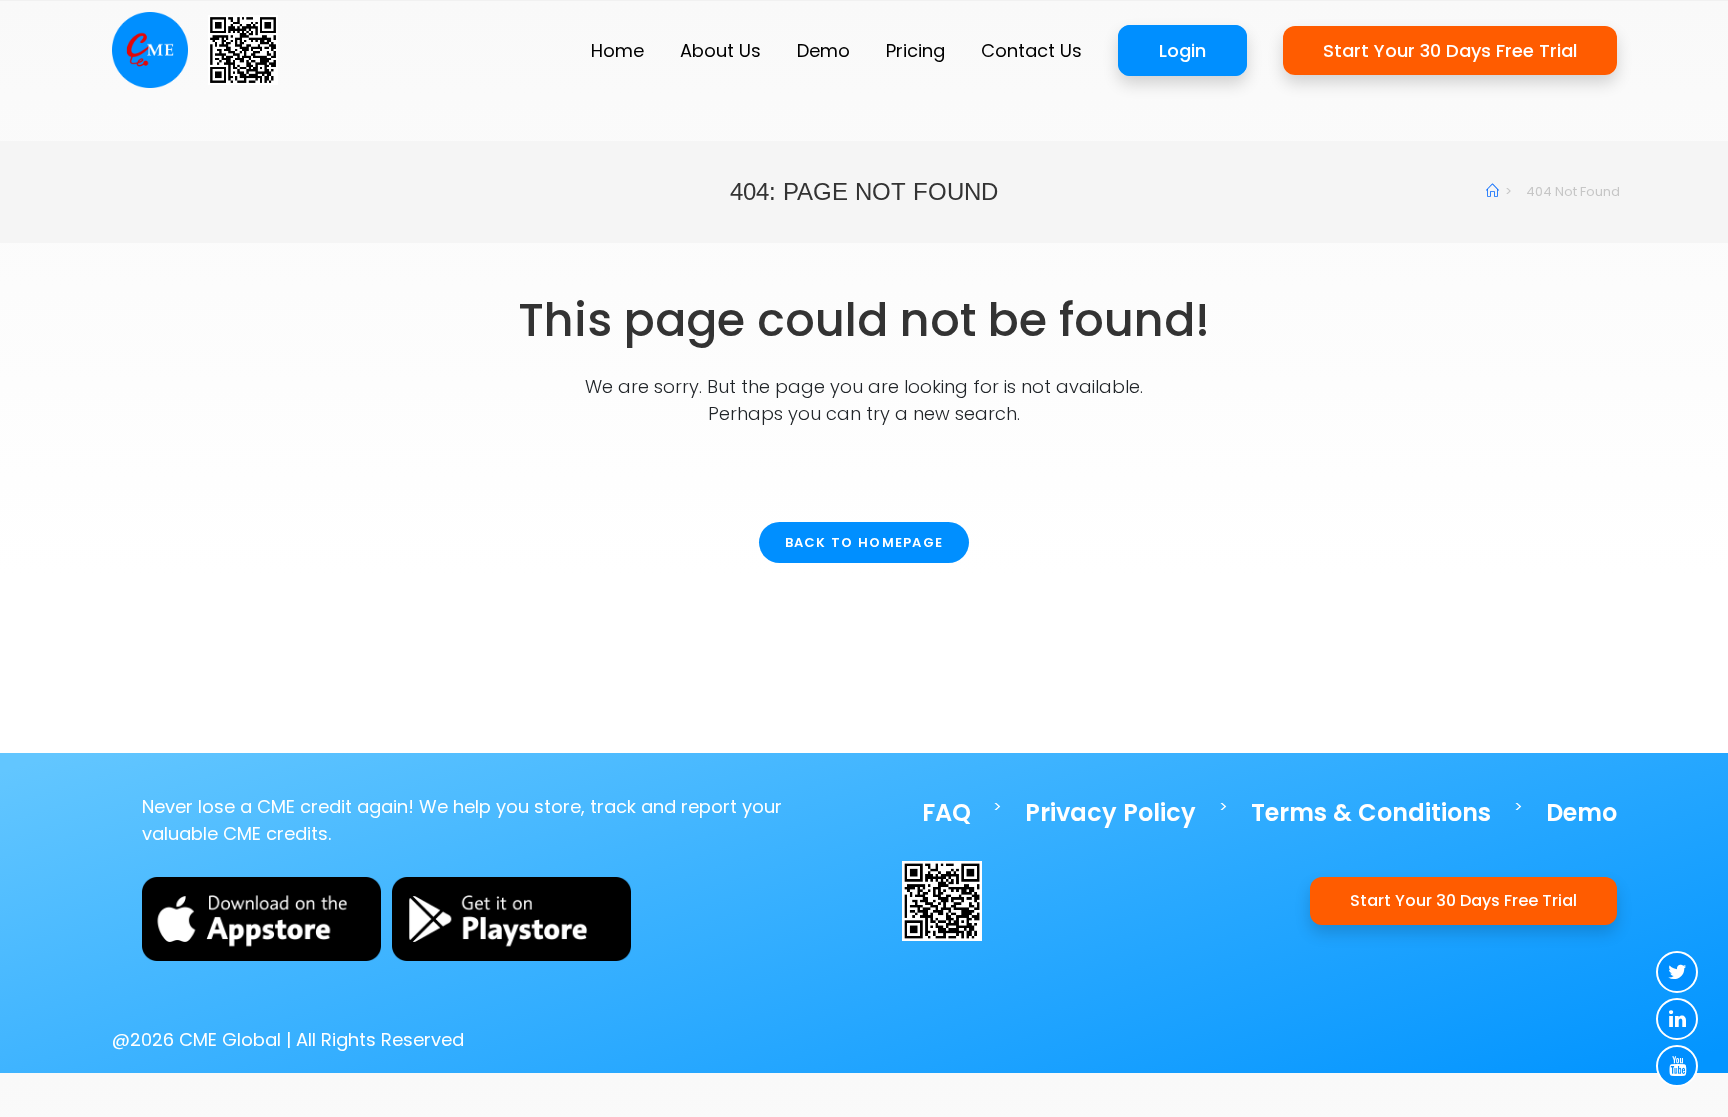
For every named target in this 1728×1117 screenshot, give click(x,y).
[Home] (1492, 191)
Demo (823, 50)
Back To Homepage (864, 542)
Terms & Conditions (1371, 812)
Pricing (915, 50)
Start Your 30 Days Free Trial (1450, 50)
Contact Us (1031, 50)
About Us (720, 50)
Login (1182, 50)
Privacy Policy (1110, 812)
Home (617, 50)
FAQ (946, 812)
